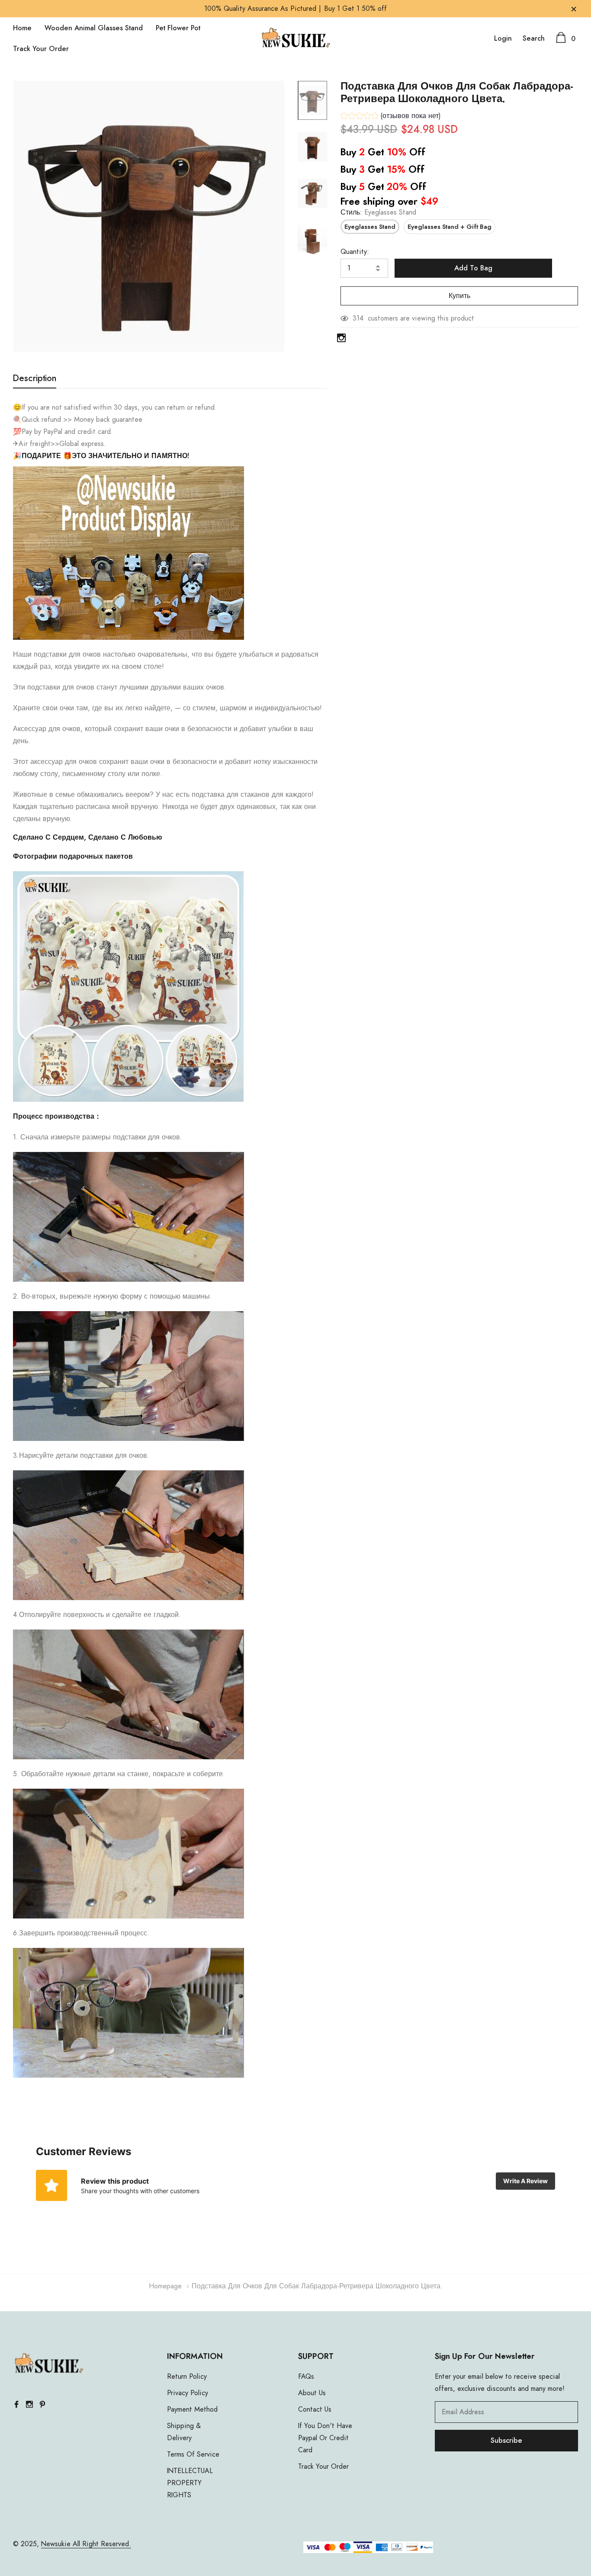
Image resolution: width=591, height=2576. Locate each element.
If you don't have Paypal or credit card (325, 2438)
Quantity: (355, 252)
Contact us (315, 2409)
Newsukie (56, 2544)
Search (534, 38)
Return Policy (187, 2377)
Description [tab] (35, 379)
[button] (391, 117)
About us (312, 2393)
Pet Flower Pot (178, 28)
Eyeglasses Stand (370, 227)
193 (358, 318)
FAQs (306, 2377)
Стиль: (378, 212)
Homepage (165, 2286)
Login (503, 38)
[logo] (296, 39)
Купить (459, 296)
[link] (312, 100)
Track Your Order (41, 49)
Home (22, 28)
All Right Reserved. (101, 2544)
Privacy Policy (188, 2393)
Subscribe (506, 2441)
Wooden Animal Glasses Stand (94, 28)
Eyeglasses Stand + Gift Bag (450, 227)
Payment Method (192, 2409)
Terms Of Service (193, 2454)
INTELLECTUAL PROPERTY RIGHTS (190, 2483)
